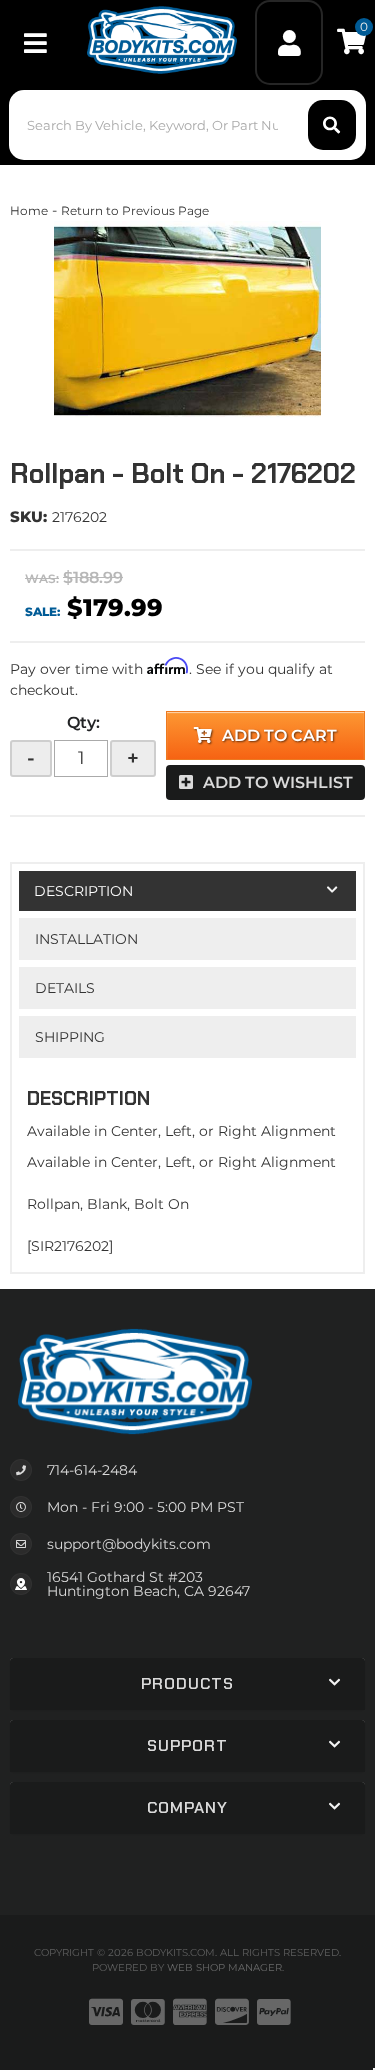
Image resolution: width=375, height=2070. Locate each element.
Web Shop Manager (224, 1967)
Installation (86, 939)
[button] (187, 125)
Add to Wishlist (278, 782)
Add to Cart (279, 735)
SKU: (28, 516)
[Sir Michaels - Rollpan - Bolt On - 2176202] (187, 321)
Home (29, 210)
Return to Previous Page (135, 210)
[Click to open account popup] (289, 42)
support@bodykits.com (129, 1544)
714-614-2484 (92, 1470)
